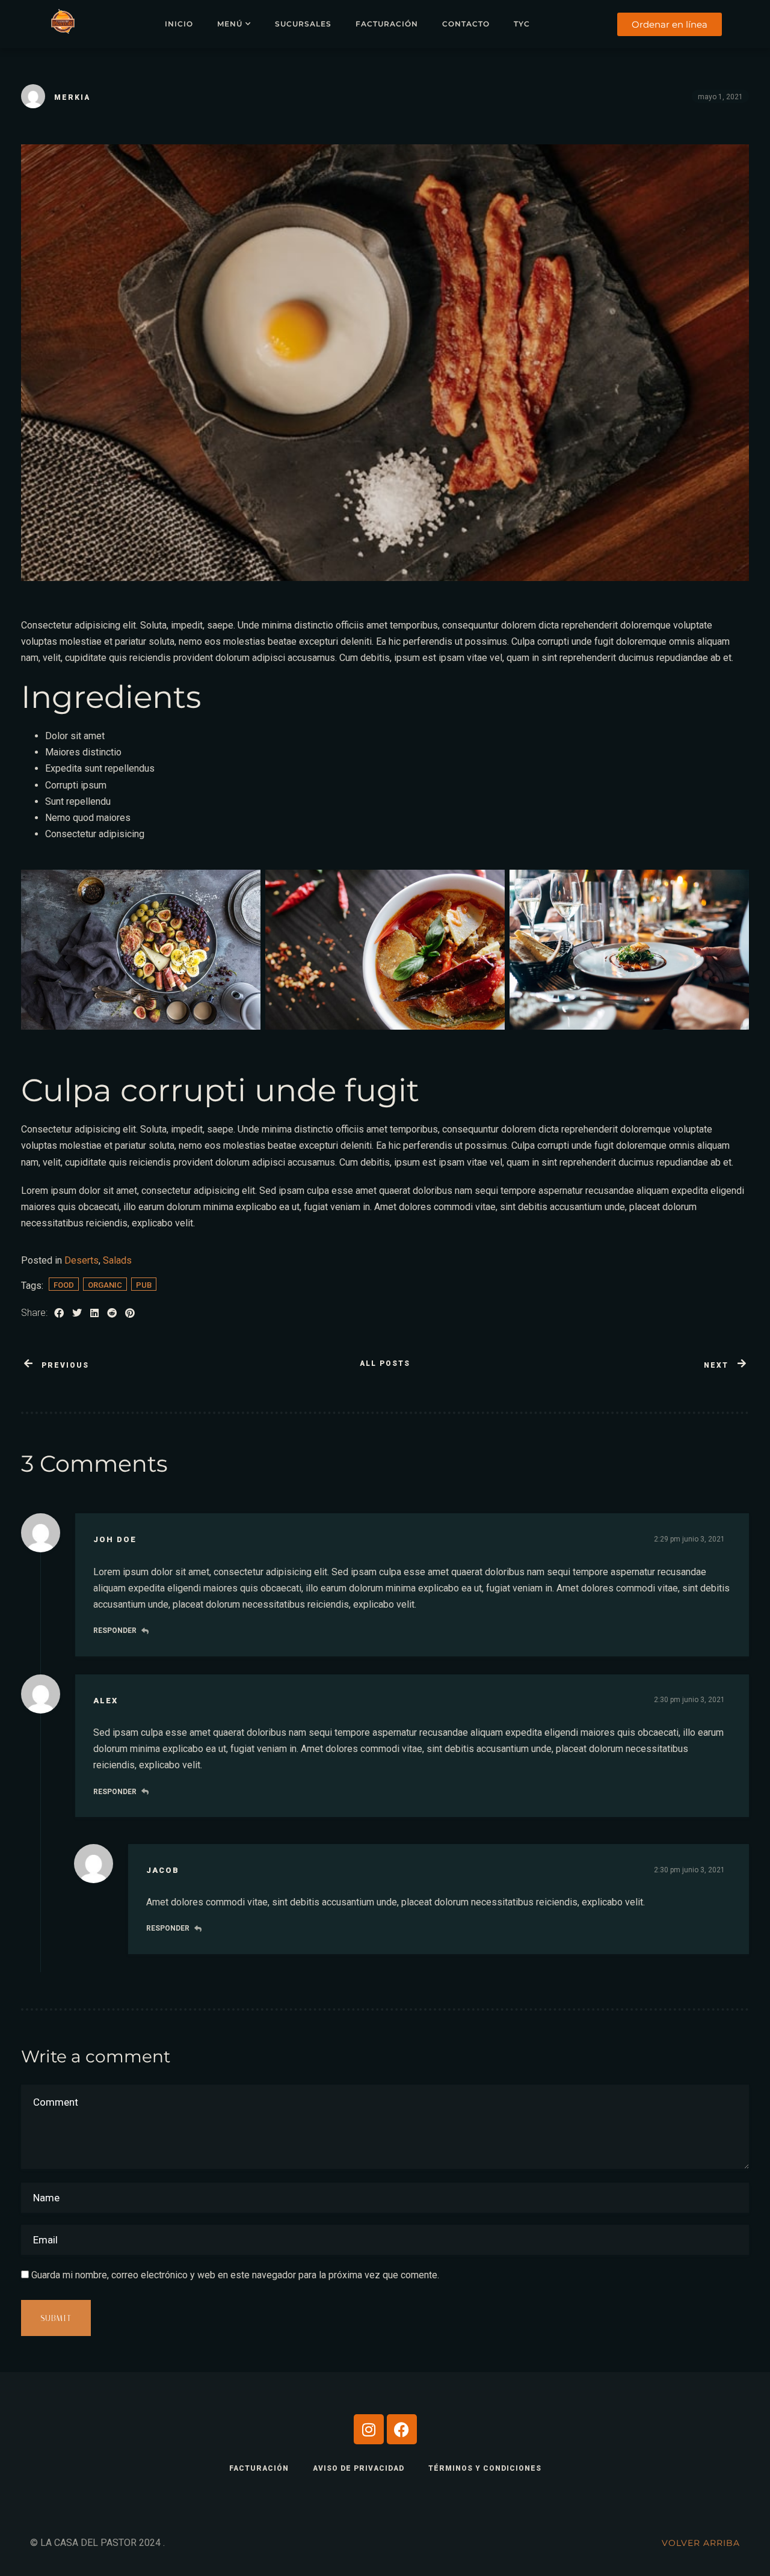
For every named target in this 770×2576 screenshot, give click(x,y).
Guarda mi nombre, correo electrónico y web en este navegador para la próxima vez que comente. (235, 2275)
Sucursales (303, 24)
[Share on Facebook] (59, 1313)
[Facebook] (402, 2429)
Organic (105, 1285)
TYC (522, 24)
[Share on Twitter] (77, 1313)
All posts (385, 1363)
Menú (230, 24)
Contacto (466, 24)
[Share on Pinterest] (130, 1313)
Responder (115, 1631)
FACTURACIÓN (259, 2468)
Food (64, 1285)
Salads (117, 1260)
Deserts (82, 1260)
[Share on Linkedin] (94, 1313)
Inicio (179, 24)
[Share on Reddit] (112, 1313)
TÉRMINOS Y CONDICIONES (485, 2468)
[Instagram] (369, 2429)
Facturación (387, 24)
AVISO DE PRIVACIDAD (359, 2468)
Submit (56, 2318)
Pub (144, 1285)
